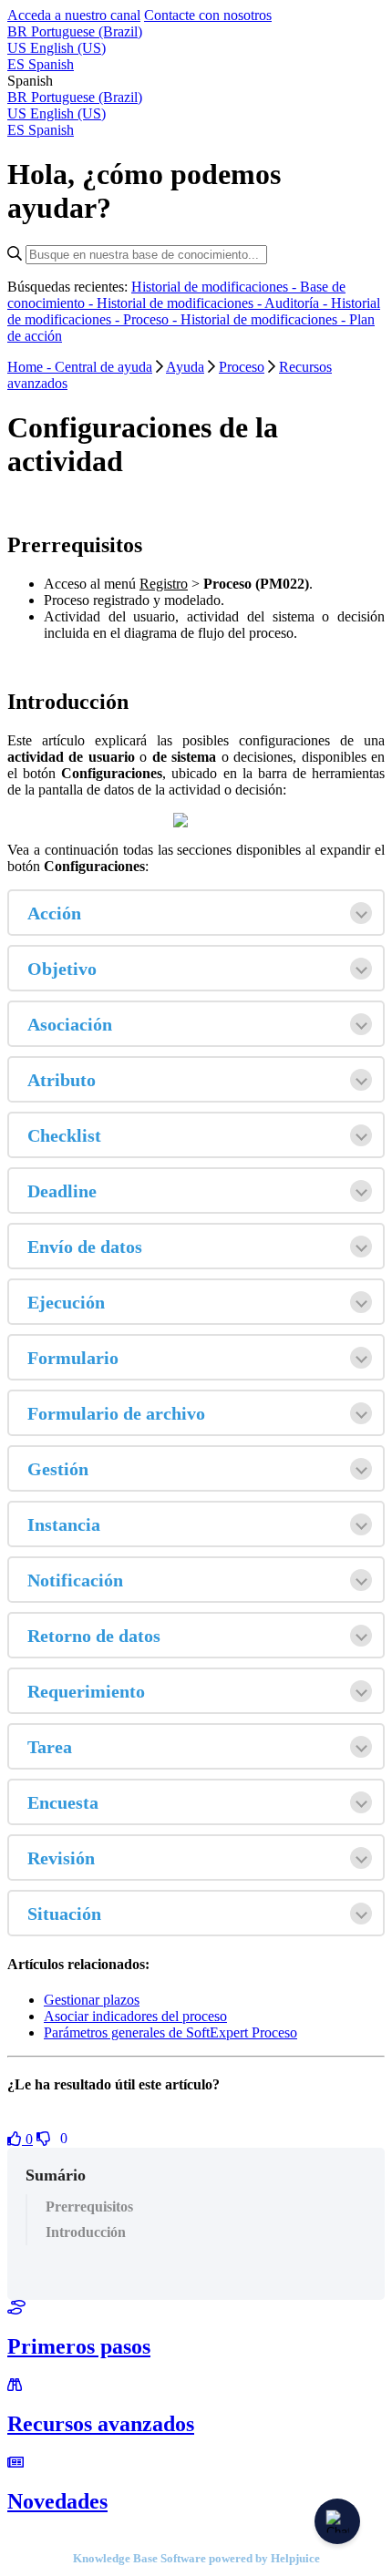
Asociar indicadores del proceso (135, 2016)
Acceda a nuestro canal (74, 15)
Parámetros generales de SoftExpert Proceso (170, 2032)
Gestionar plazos (92, 2000)
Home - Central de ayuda (80, 367)
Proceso (242, 367)
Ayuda (185, 367)
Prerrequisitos (89, 2207)
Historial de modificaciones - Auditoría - (214, 303)
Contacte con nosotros (208, 15)
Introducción (86, 2232)
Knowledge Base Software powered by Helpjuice (196, 2558)
